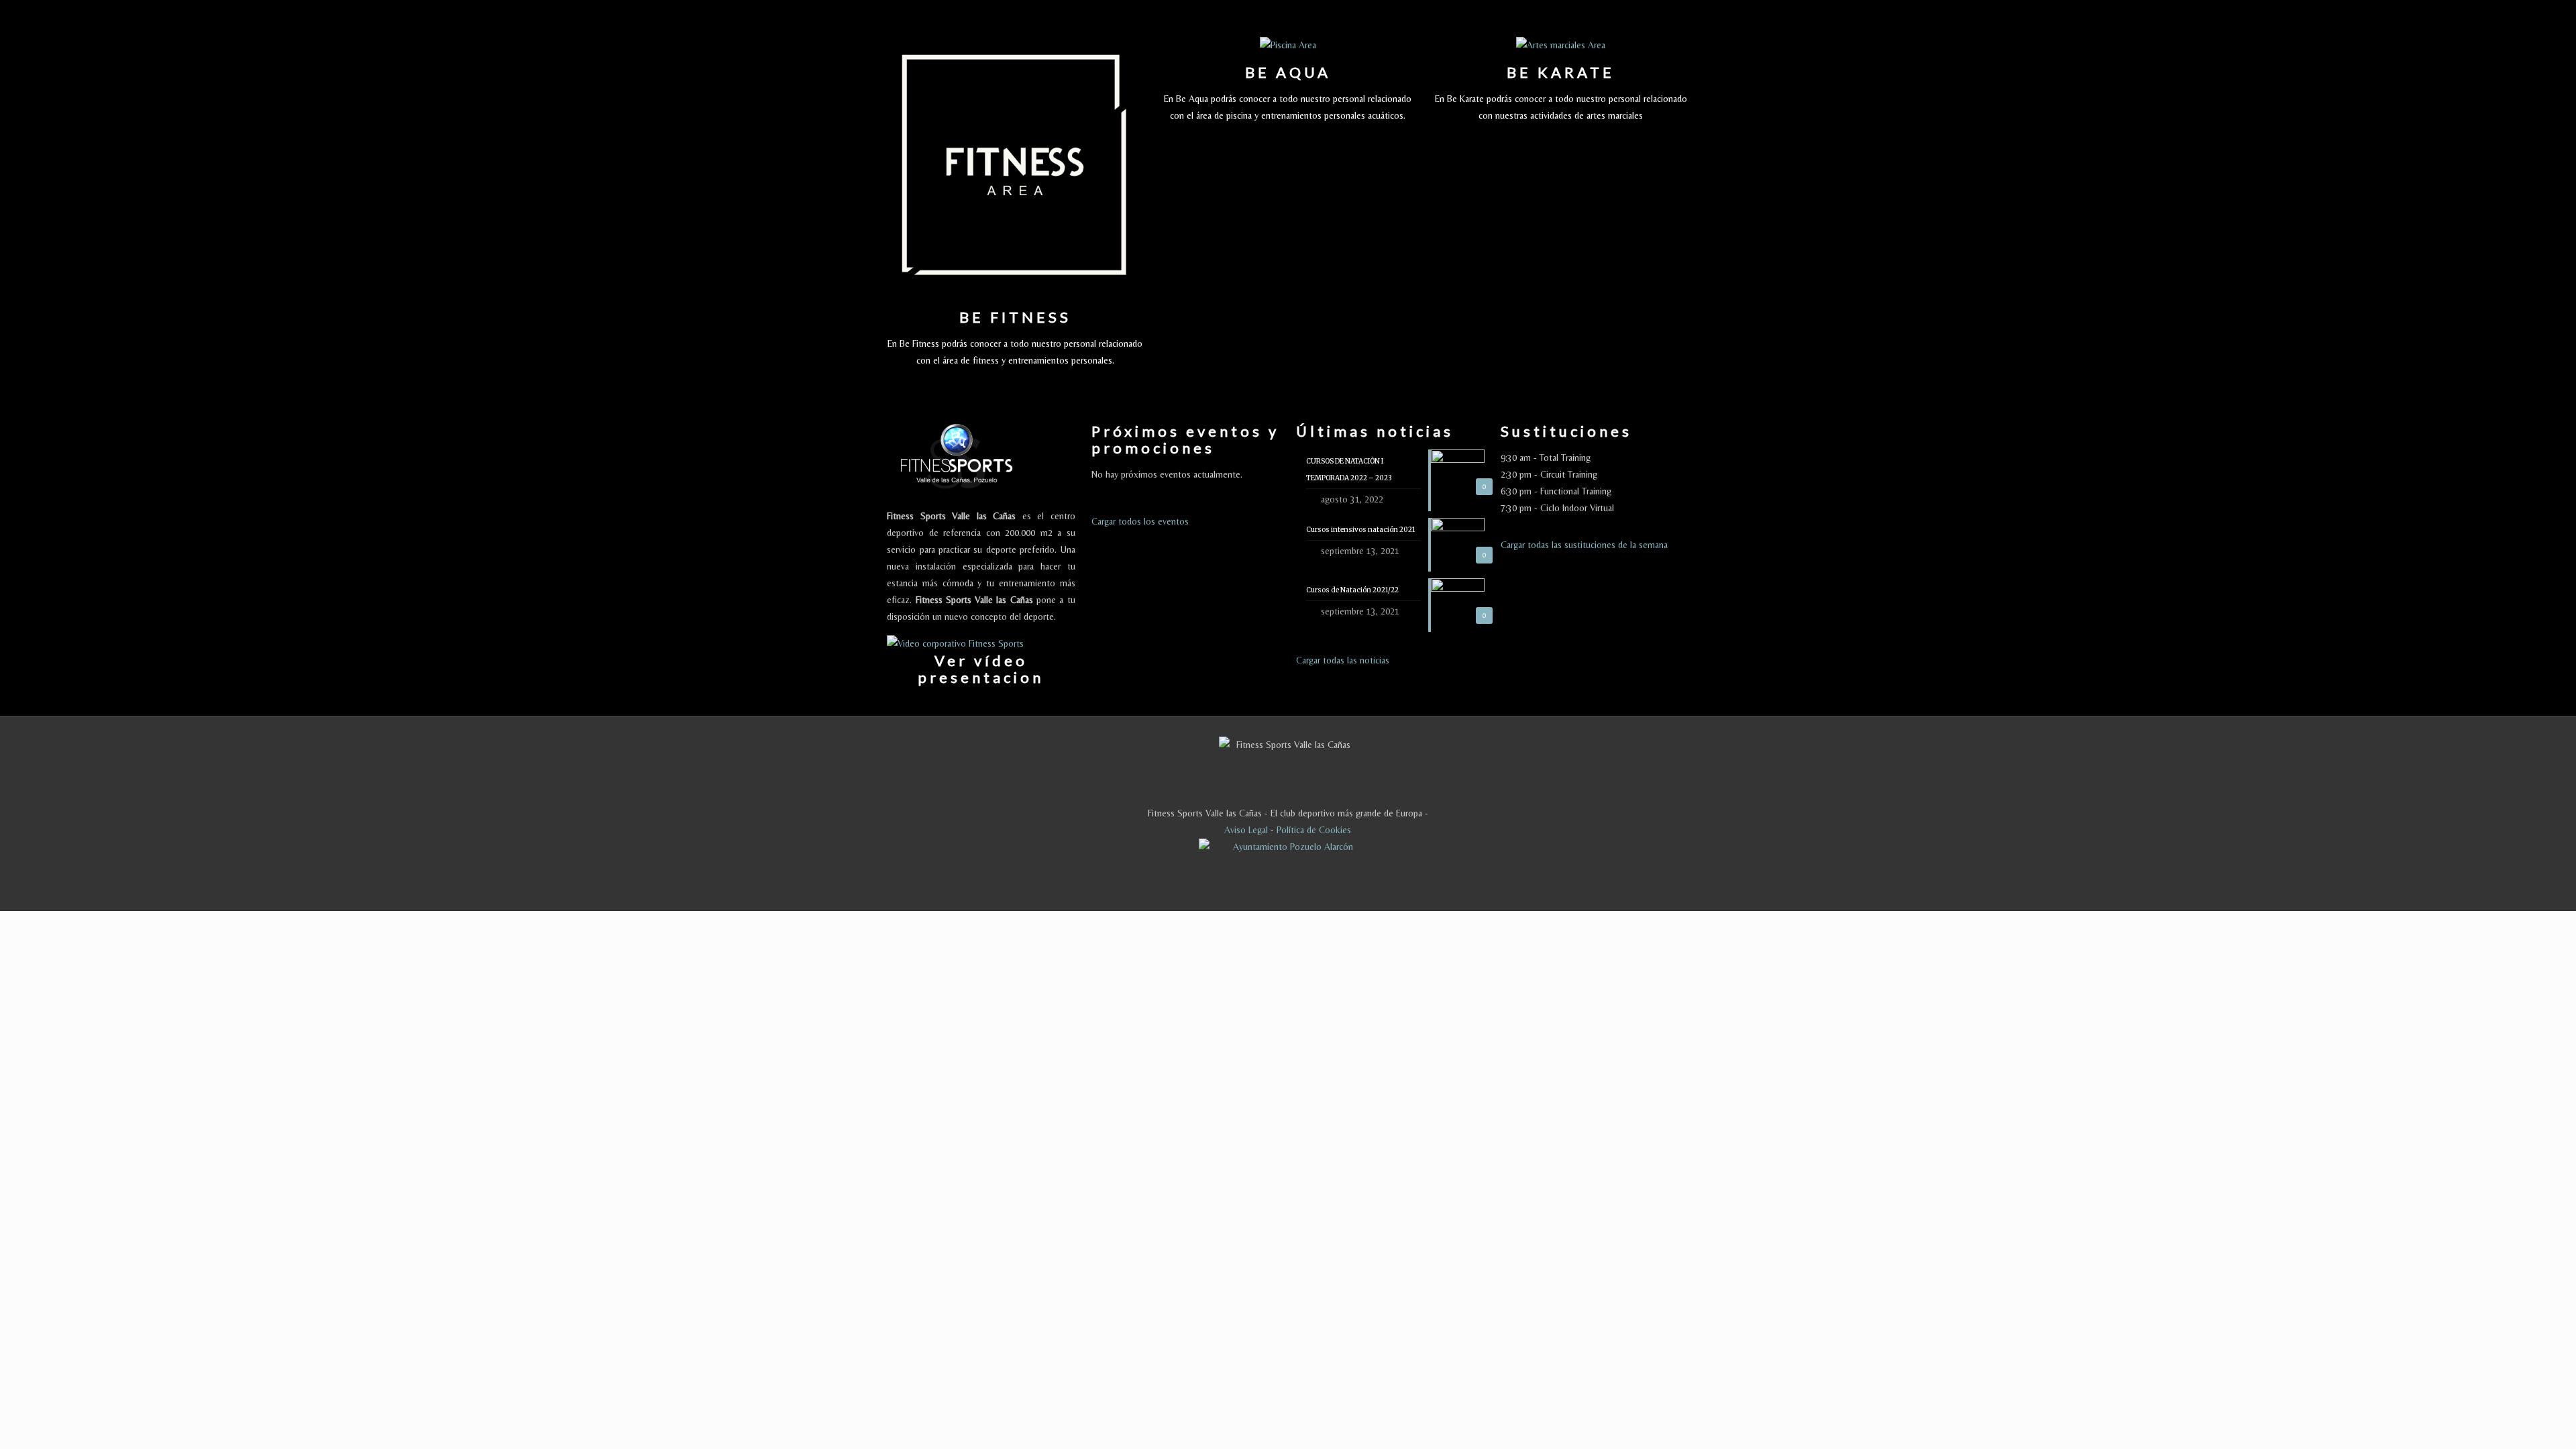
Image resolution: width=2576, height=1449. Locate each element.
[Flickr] (1315, 889)
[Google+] (1243, 889)
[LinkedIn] (1333, 889)
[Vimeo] (1279, 889)
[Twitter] (1261, 889)
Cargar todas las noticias (1343, 660)
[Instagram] (1351, 889)
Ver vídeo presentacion (981, 669)
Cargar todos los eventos (1140, 521)
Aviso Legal (1246, 830)
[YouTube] (1297, 889)
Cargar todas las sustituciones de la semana (1584, 545)
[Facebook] (1225, 889)
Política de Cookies (1314, 830)
